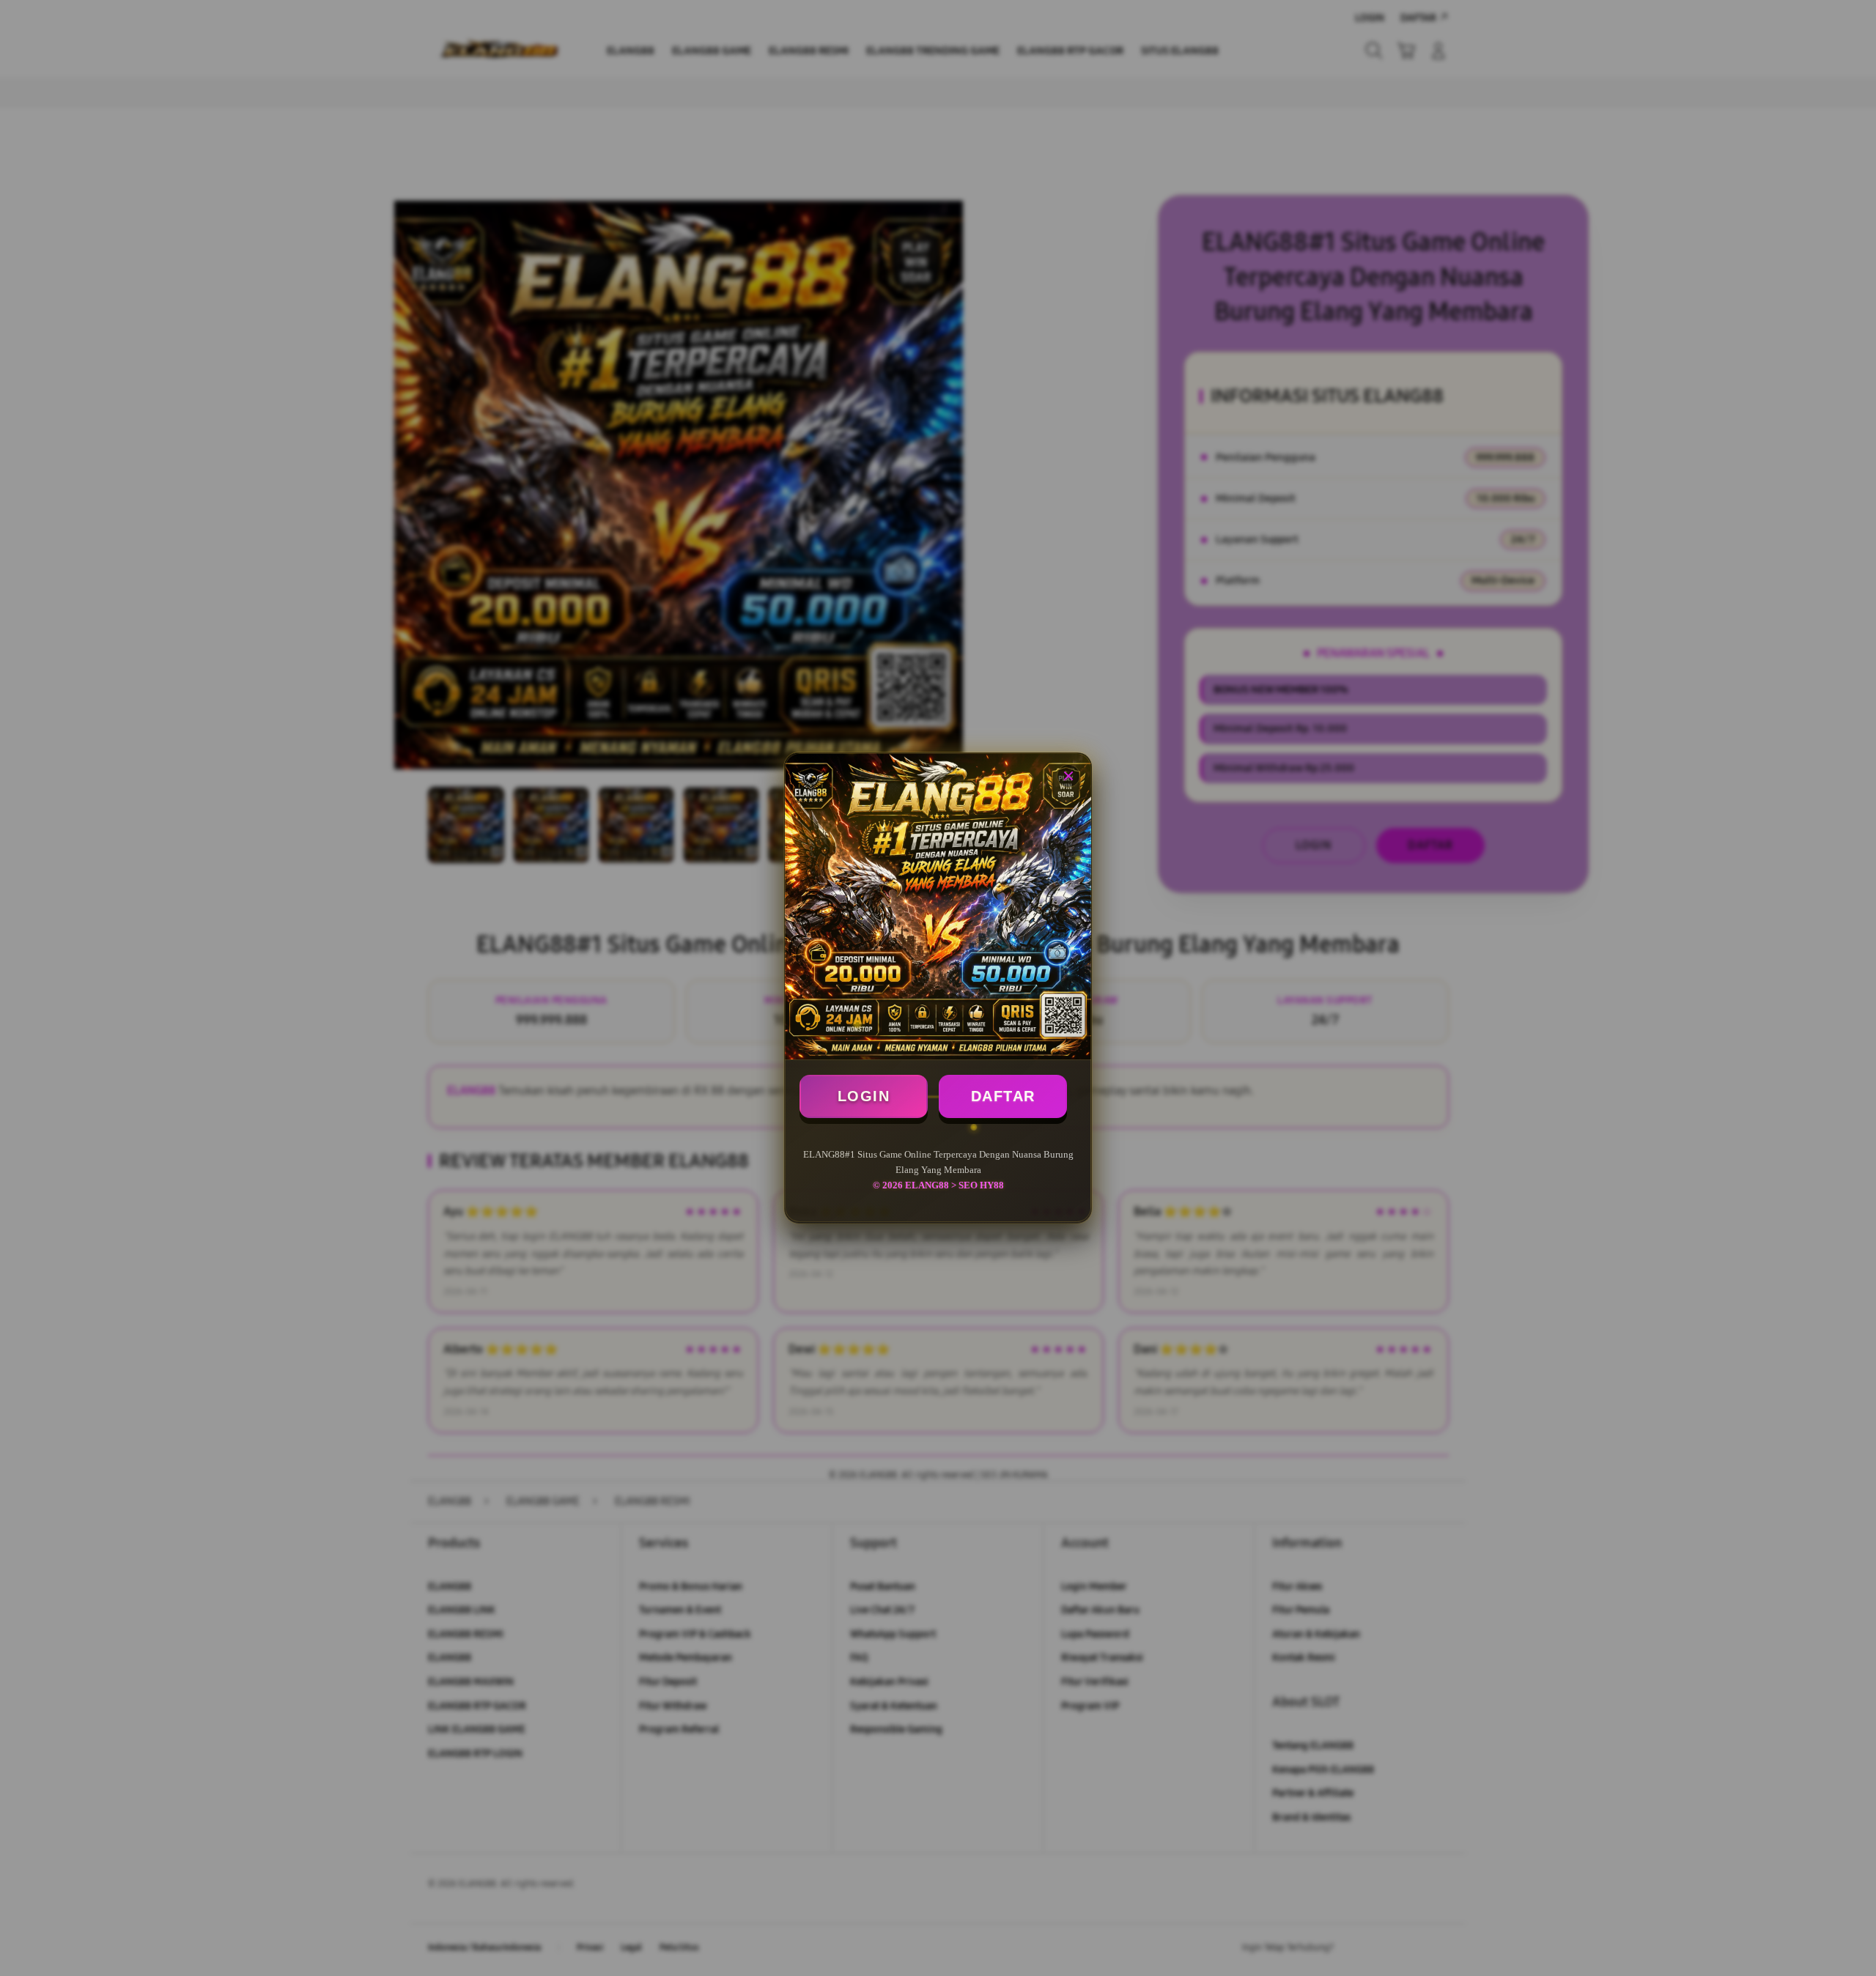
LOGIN (864, 1096)
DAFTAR (1003, 1096)
